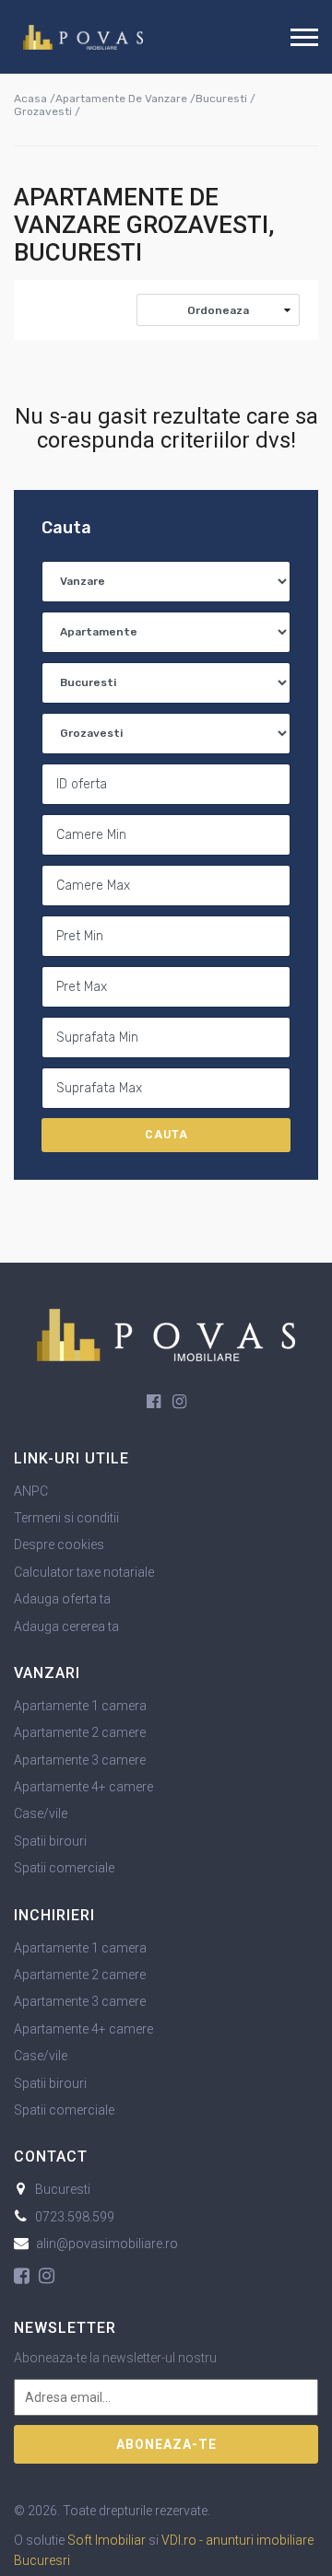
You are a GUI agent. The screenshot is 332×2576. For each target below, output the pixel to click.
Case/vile (41, 1813)
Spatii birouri (50, 1841)
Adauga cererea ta (66, 1626)
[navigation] (304, 37)
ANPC (31, 1491)
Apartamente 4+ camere (83, 1787)
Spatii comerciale (64, 1868)
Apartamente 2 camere (80, 1732)
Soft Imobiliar (107, 2540)
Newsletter (65, 2328)
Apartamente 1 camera (80, 1706)
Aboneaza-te (166, 2444)
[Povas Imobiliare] (83, 37)
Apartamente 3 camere (80, 1760)
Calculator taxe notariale (84, 1572)
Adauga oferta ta (62, 1599)
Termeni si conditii (66, 1518)
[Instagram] (179, 1402)
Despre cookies (59, 1544)
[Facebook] (154, 1402)
